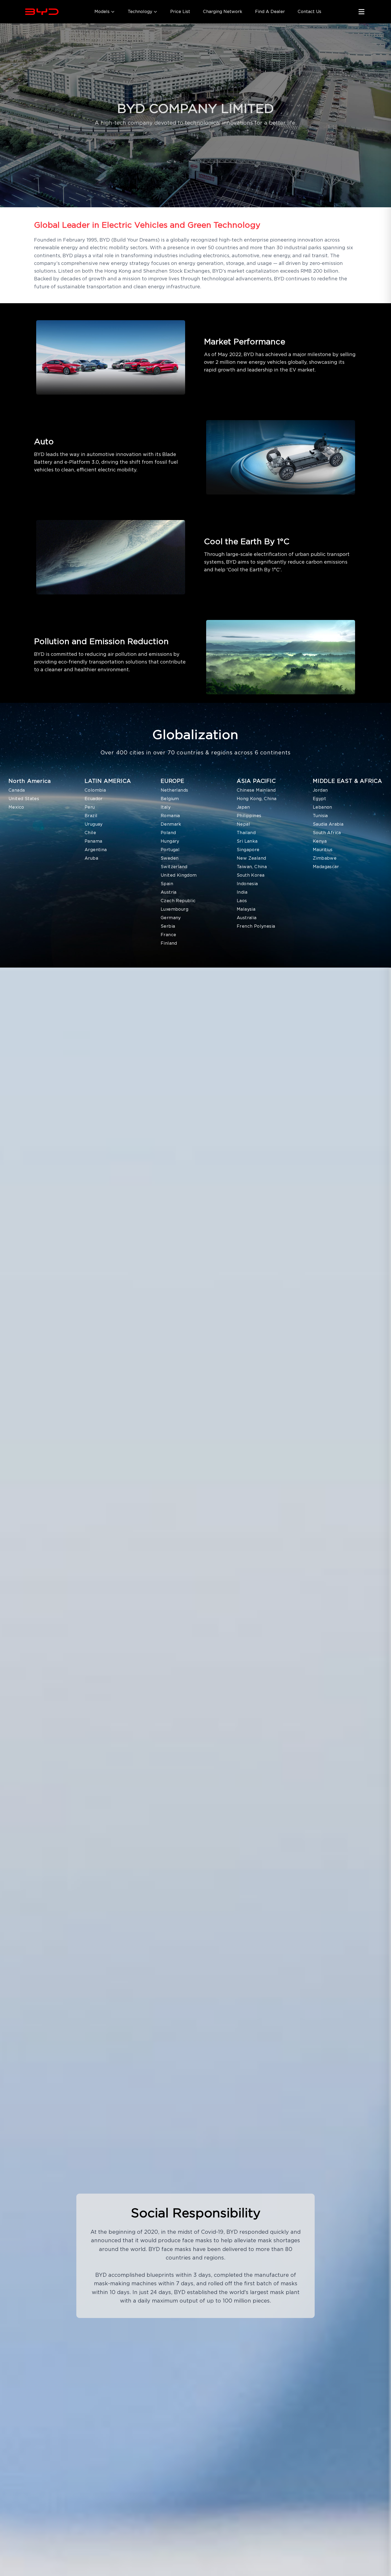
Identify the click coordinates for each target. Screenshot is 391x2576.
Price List (180, 12)
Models (102, 12)
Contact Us (309, 12)
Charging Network (223, 12)
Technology (140, 12)
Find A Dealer (270, 12)
